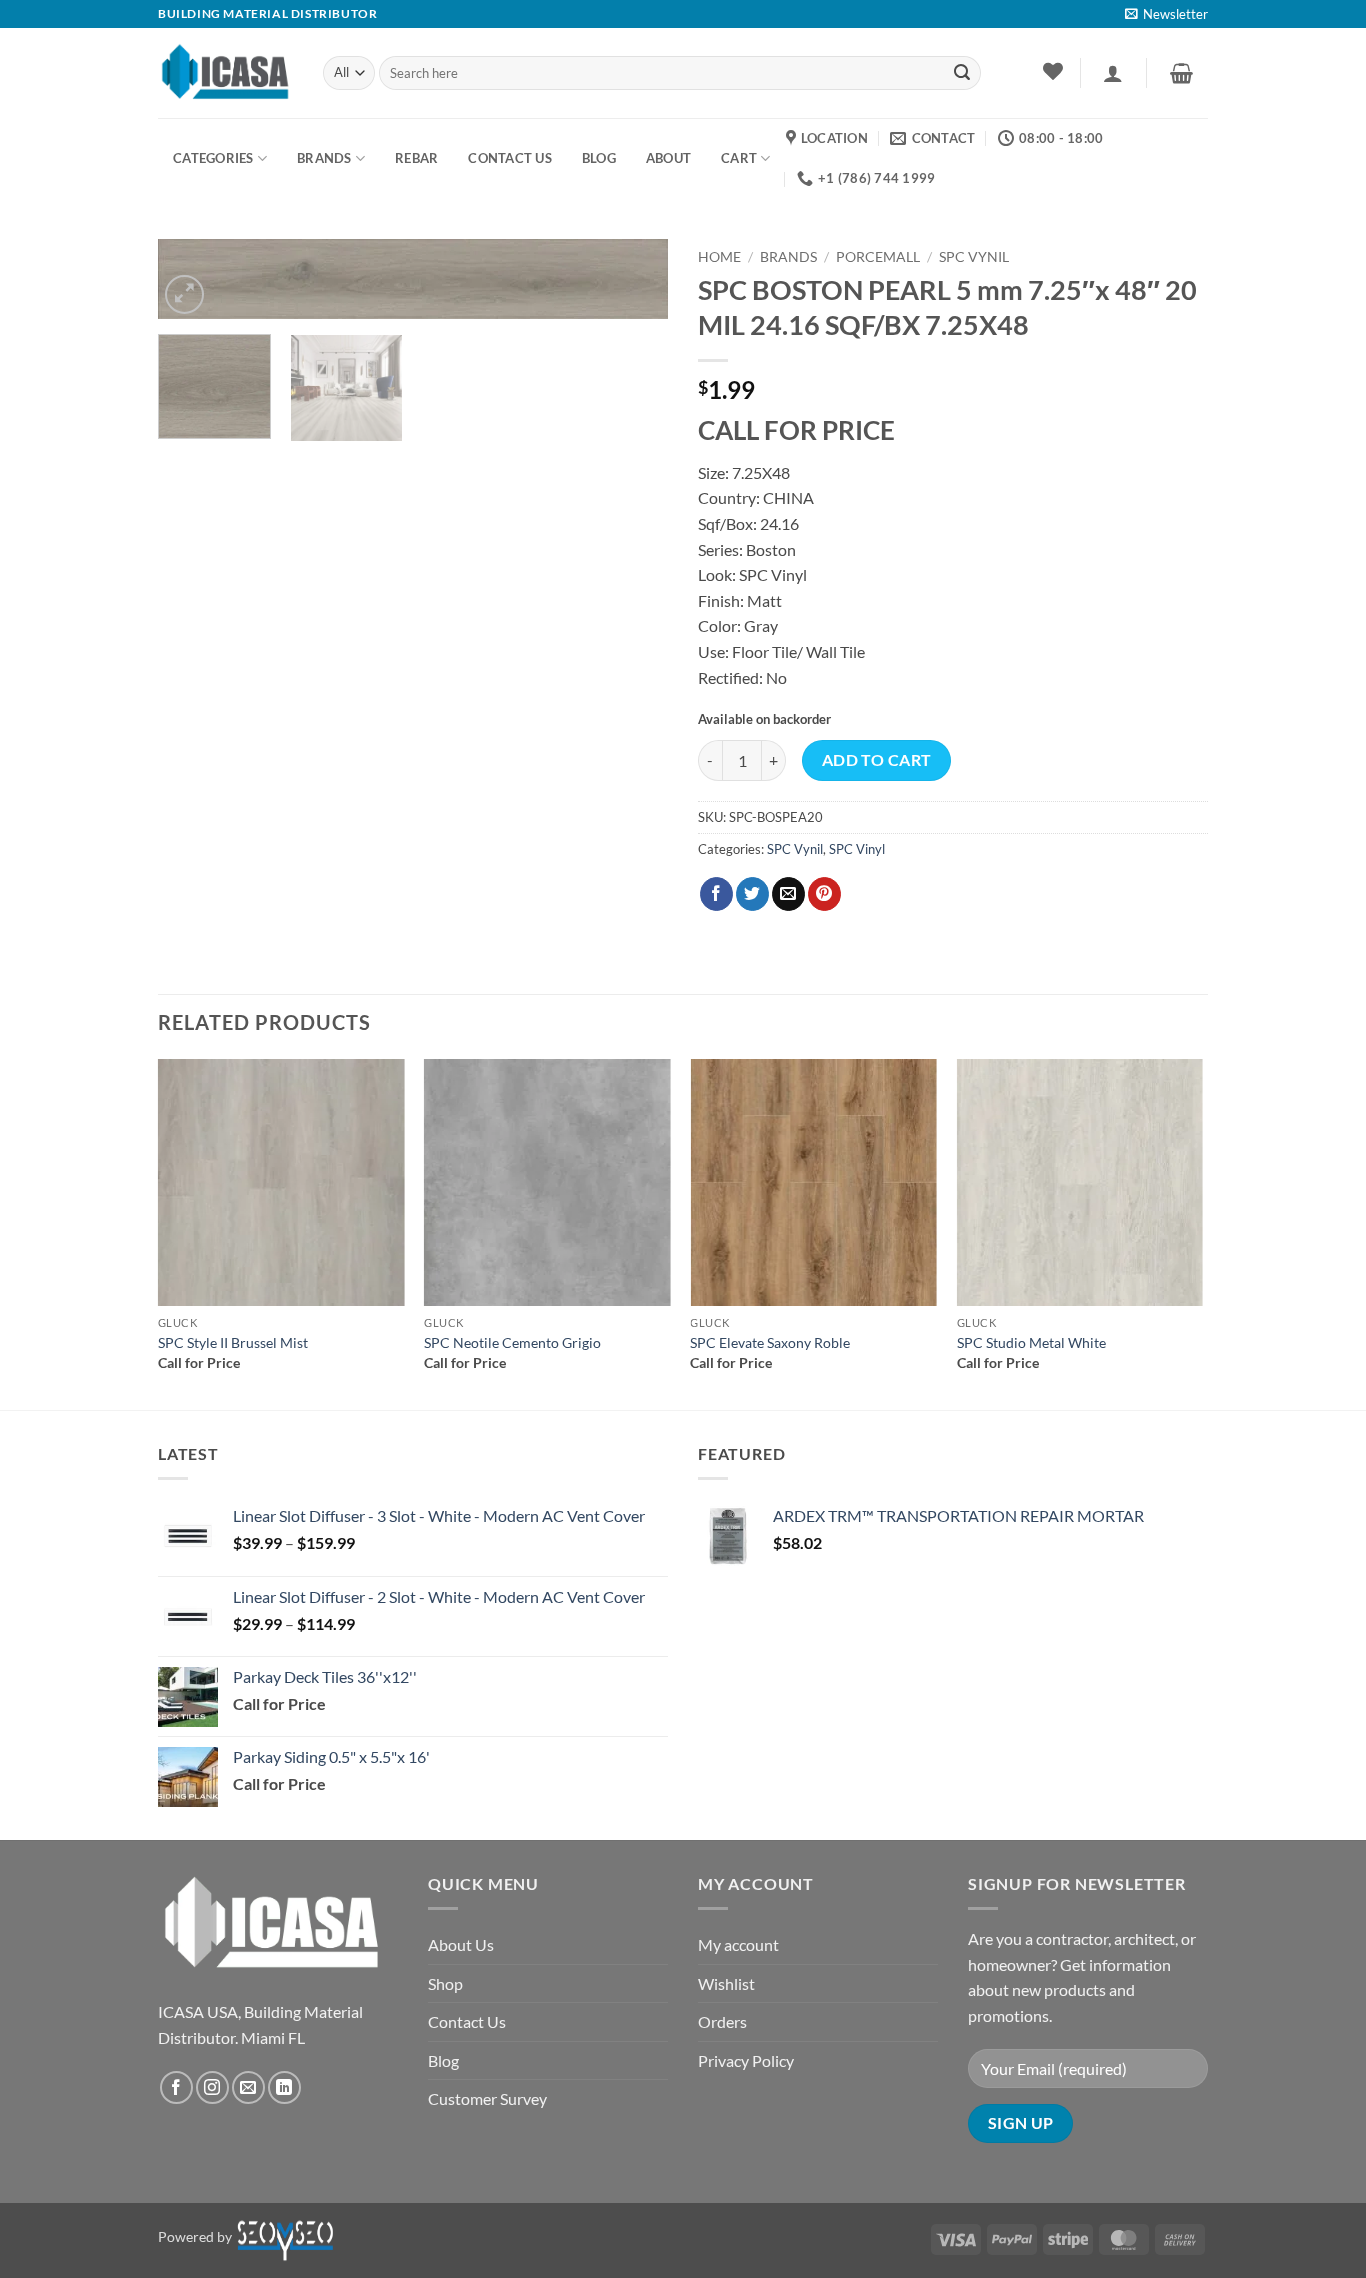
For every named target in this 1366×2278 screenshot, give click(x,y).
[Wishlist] (1052, 71)
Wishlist (726, 1983)
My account (738, 1944)
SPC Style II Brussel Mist (233, 1342)
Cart (739, 158)
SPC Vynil (974, 257)
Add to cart (877, 760)
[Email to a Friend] (788, 894)
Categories (213, 158)
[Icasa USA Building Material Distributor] (225, 72)
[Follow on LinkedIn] (284, 2087)
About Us (461, 1944)
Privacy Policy (746, 2060)
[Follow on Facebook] (176, 2087)
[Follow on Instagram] (212, 2087)
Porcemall (878, 257)
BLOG (599, 158)
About (668, 158)
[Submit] (962, 73)
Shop (445, 1983)
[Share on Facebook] (716, 894)
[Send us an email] (248, 2087)
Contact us (510, 158)
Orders (722, 2021)
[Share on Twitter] (752, 894)
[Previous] (159, 1232)
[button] (1166, 14)
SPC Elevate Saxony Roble (770, 1342)
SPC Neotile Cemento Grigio (512, 1342)
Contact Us (467, 2021)
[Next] (633, 290)
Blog (443, 2060)
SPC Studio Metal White (1031, 1342)
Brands (324, 158)
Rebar (416, 158)
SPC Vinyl (857, 849)
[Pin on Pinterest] (824, 894)
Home (719, 257)
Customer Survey (487, 2098)
